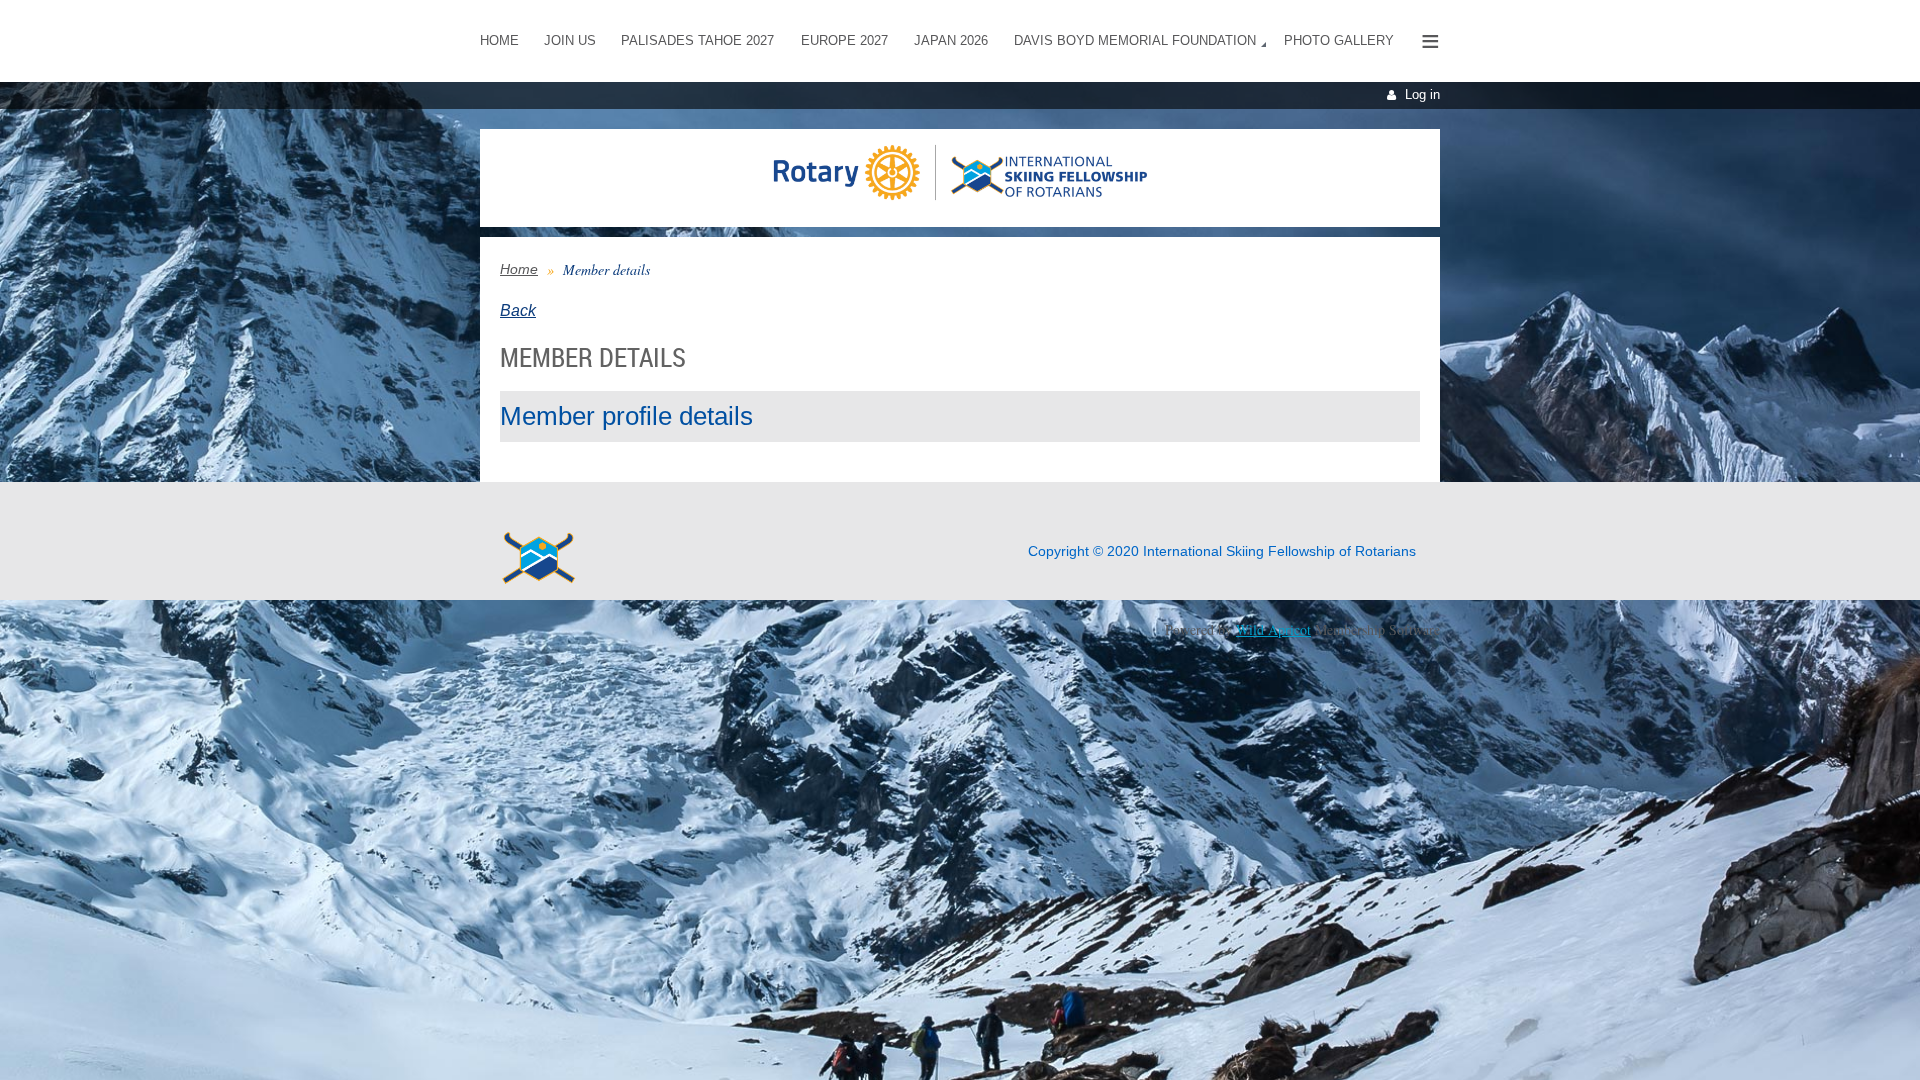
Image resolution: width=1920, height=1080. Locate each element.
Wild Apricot (1273, 629)
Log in (1422, 94)
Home (519, 269)
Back (518, 310)
